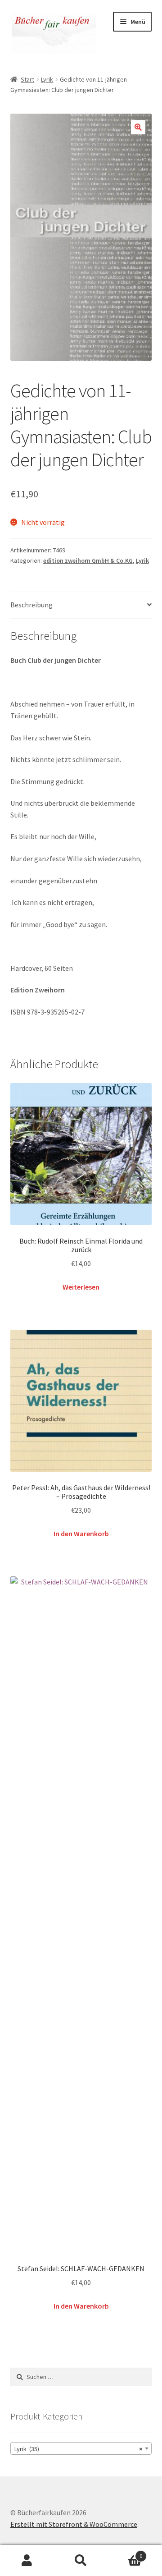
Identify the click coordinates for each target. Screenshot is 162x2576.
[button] (138, 127)
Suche (81, 2561)
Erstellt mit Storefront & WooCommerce (74, 2524)
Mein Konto (27, 2561)
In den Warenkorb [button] (81, 1534)
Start (27, 79)
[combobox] (81, 2448)
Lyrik (47, 79)
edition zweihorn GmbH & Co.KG (88, 560)
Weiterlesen (81, 1287)
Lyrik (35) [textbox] (79, 2449)
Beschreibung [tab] (31, 605)
